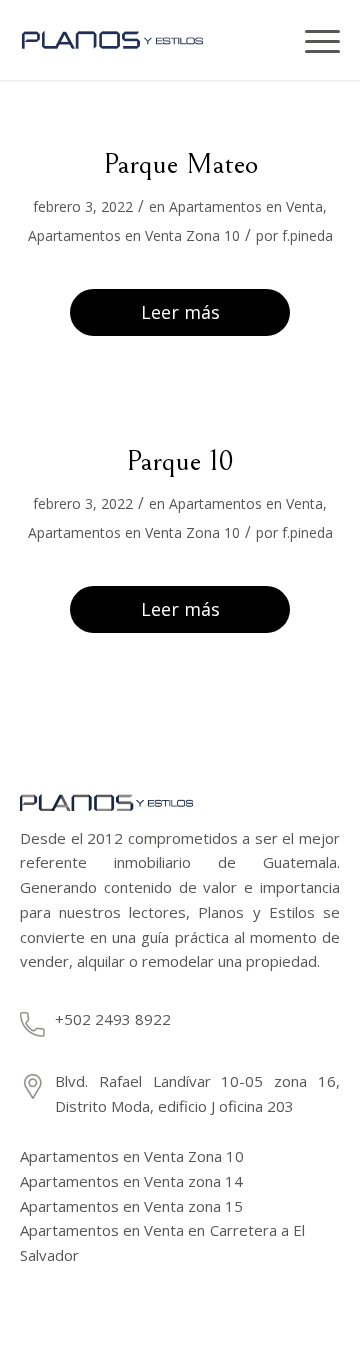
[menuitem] (275, 40)
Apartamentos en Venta (246, 206)
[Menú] (315, 40)
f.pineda (307, 235)
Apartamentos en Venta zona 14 (131, 1181)
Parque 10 (180, 461)
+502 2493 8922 (113, 1019)
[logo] (130, 40)
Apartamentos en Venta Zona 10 (134, 235)
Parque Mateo (180, 164)
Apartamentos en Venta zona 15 (131, 1206)
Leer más (180, 312)
